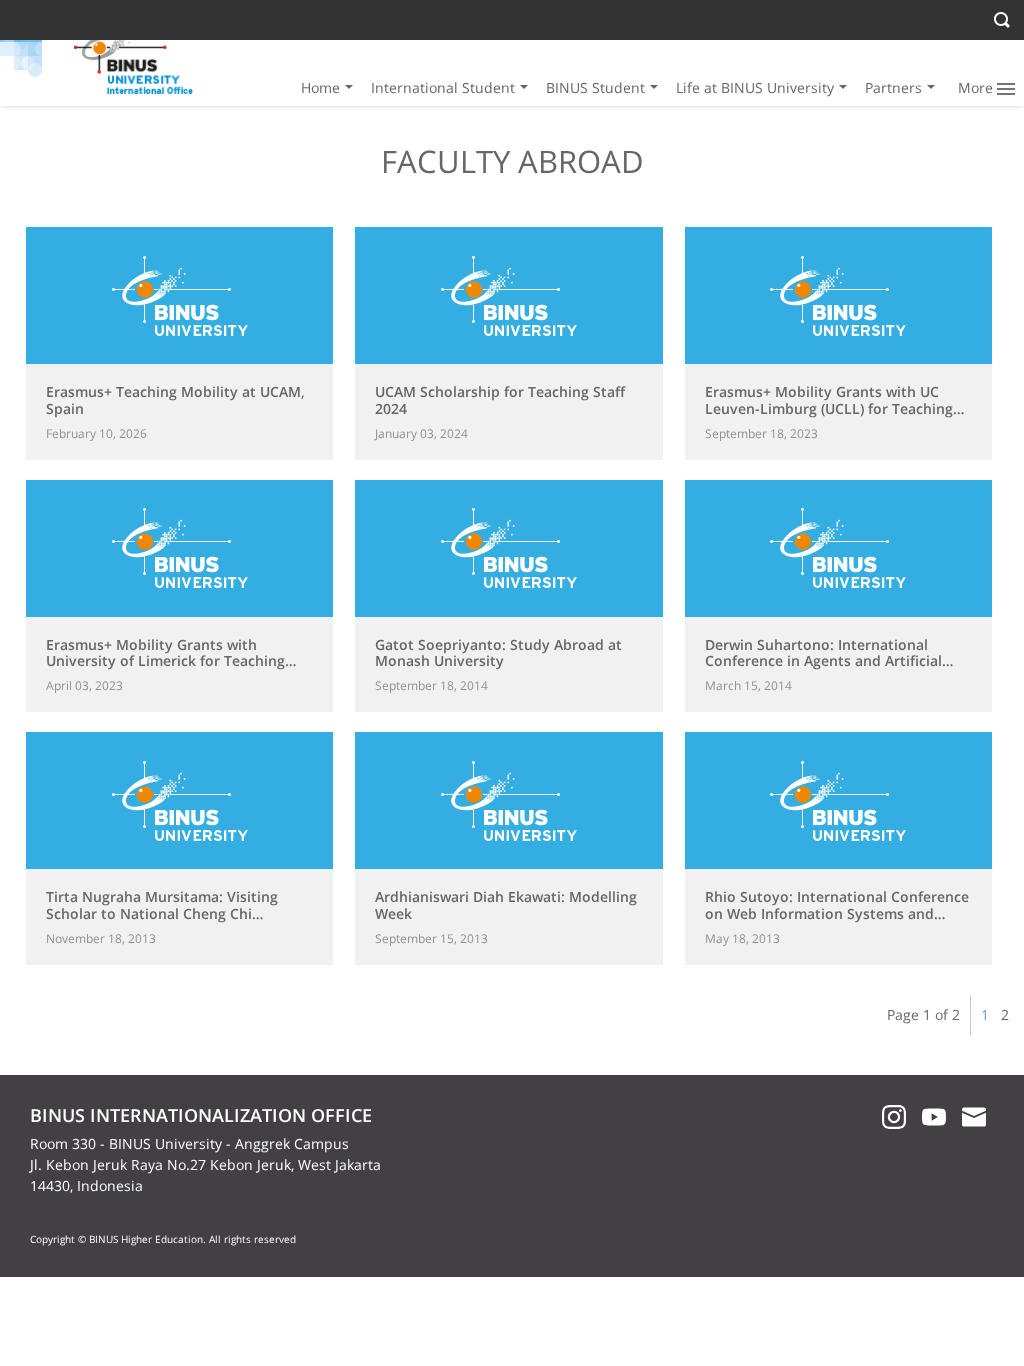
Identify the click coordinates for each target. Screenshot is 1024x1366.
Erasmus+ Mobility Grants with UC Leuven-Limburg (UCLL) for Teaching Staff (829, 408)
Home (320, 87)
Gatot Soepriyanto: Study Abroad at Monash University (498, 653)
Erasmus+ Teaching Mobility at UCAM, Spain (175, 400)
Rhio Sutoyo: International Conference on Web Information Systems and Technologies (837, 913)
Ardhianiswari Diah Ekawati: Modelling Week (506, 905)
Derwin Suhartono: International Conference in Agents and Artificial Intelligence (823, 661)
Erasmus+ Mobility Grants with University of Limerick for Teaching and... (165, 661)
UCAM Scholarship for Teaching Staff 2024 (500, 400)
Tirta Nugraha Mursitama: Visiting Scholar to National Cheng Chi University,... (162, 913)
